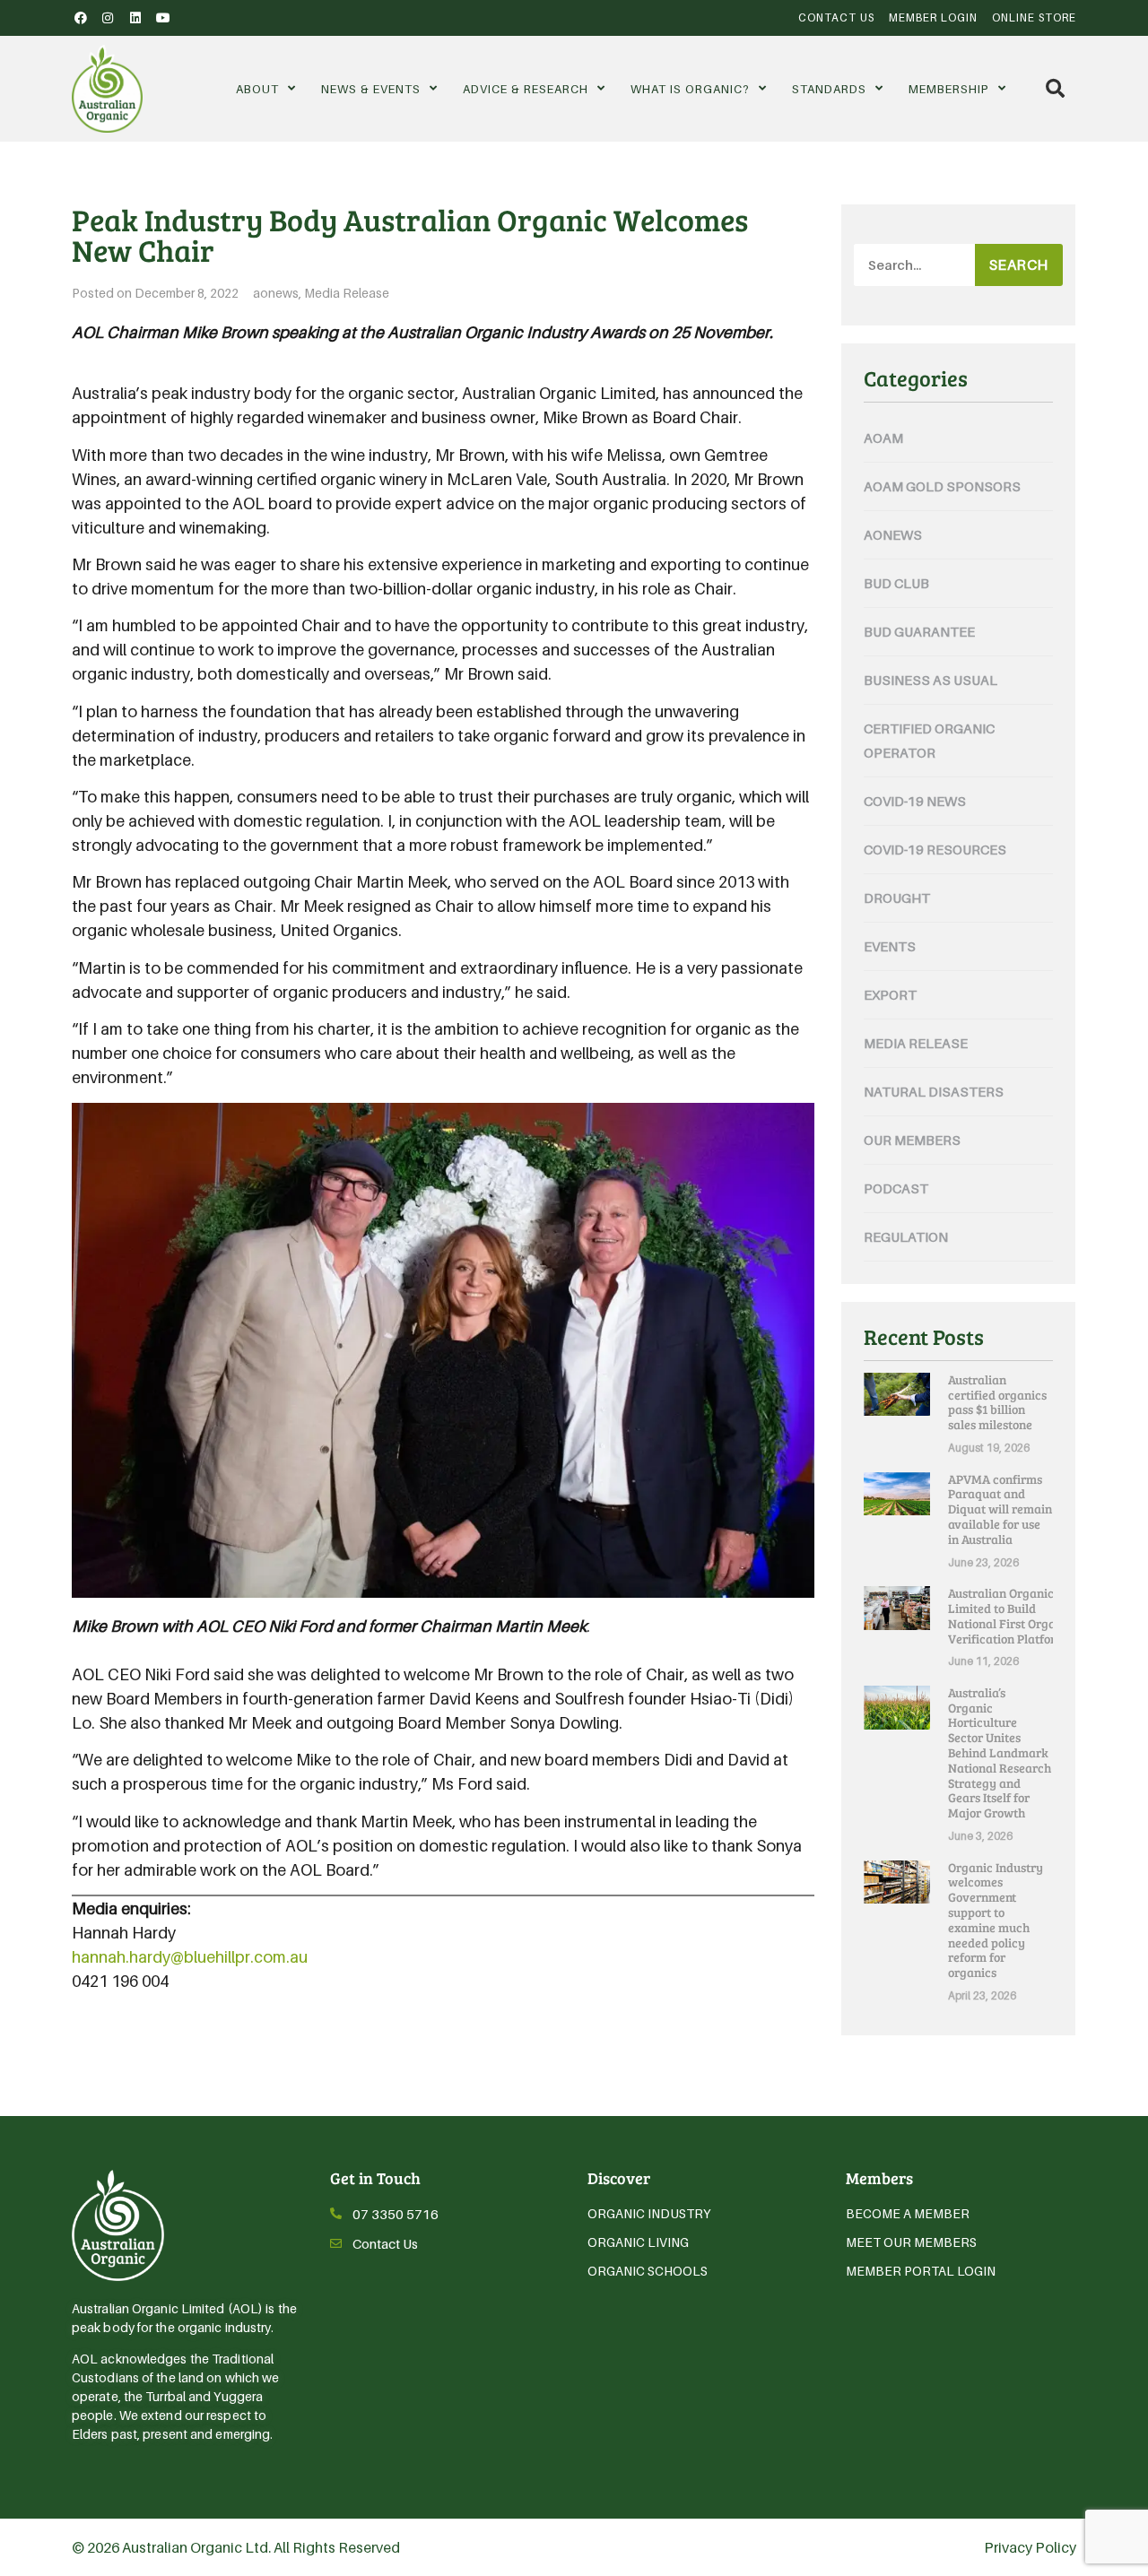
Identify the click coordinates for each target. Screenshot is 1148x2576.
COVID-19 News (915, 801)
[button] (1055, 88)
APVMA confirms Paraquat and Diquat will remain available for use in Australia (1000, 1509)
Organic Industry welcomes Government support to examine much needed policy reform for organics (996, 1920)
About (257, 89)
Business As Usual (931, 680)
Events (890, 946)
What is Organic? (690, 89)
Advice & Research (526, 89)
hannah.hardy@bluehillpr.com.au (190, 1957)
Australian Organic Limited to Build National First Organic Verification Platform (1010, 1615)
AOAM (883, 438)
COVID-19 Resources (935, 849)
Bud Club (896, 583)
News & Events (371, 89)
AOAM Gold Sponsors (942, 486)
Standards (829, 89)
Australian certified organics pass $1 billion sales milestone (997, 1402)
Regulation (906, 1236)
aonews (276, 293)
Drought (897, 898)
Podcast (896, 1188)
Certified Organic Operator (929, 740)
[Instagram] (109, 18)
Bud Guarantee (919, 631)
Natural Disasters (934, 1091)
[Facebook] (81, 18)
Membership (949, 89)
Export (890, 994)
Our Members (912, 1140)
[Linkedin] (135, 18)
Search (1019, 265)
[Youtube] (163, 18)
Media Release (347, 293)
